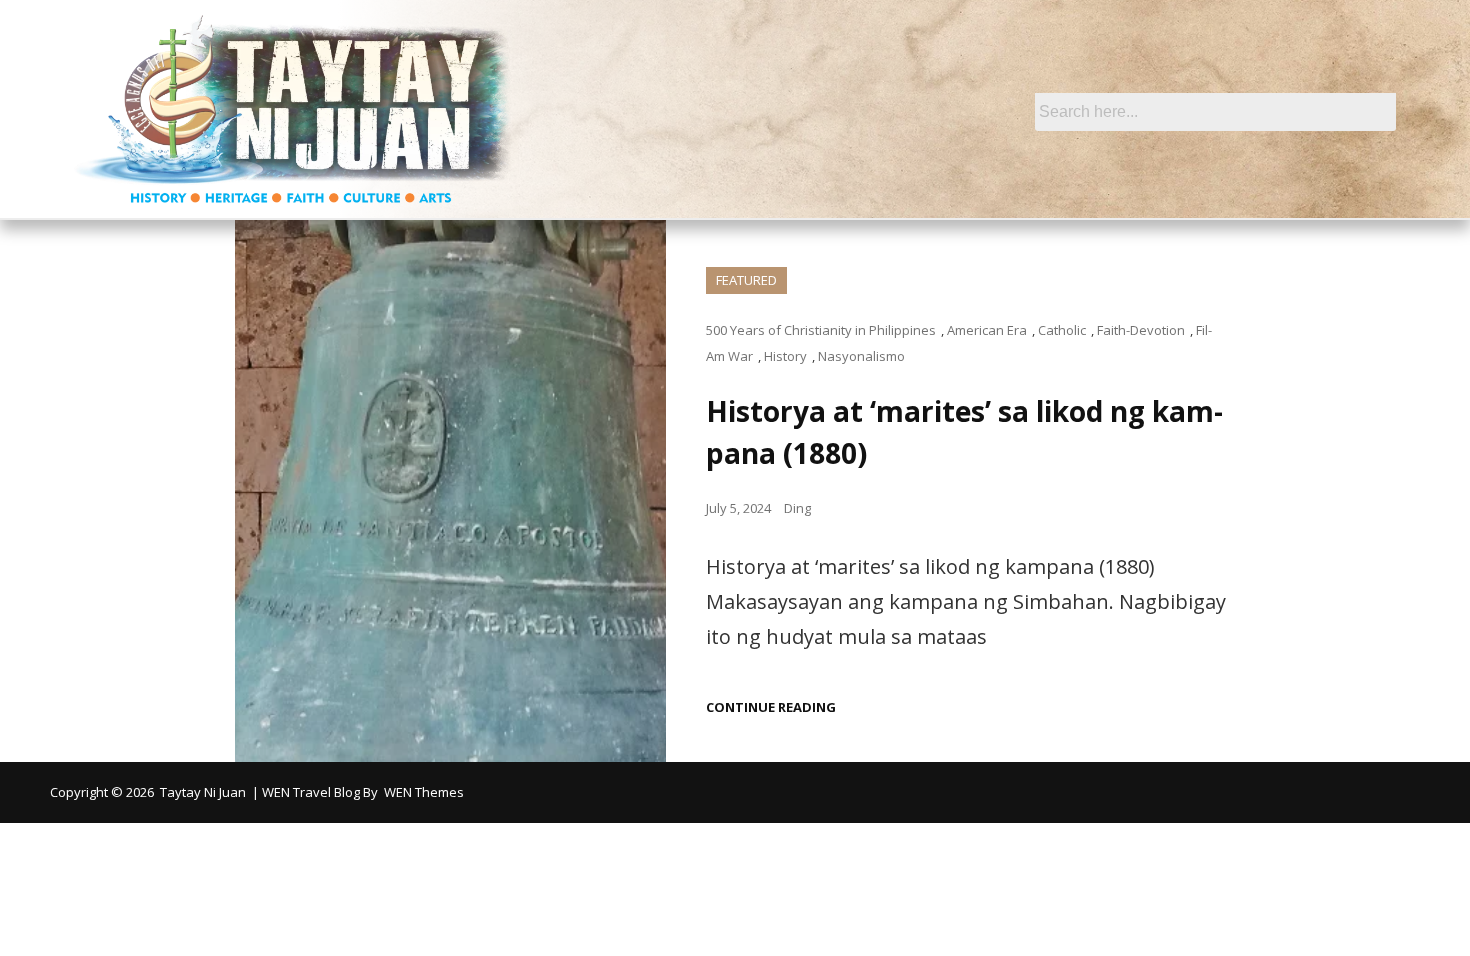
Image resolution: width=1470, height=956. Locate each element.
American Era (987, 330)
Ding (797, 508)
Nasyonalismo (861, 356)
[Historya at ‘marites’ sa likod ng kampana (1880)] (450, 491)
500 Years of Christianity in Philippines (821, 330)
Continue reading (771, 707)
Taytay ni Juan (203, 792)
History (785, 356)
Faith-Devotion (1141, 330)
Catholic (1062, 330)
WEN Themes (424, 792)
